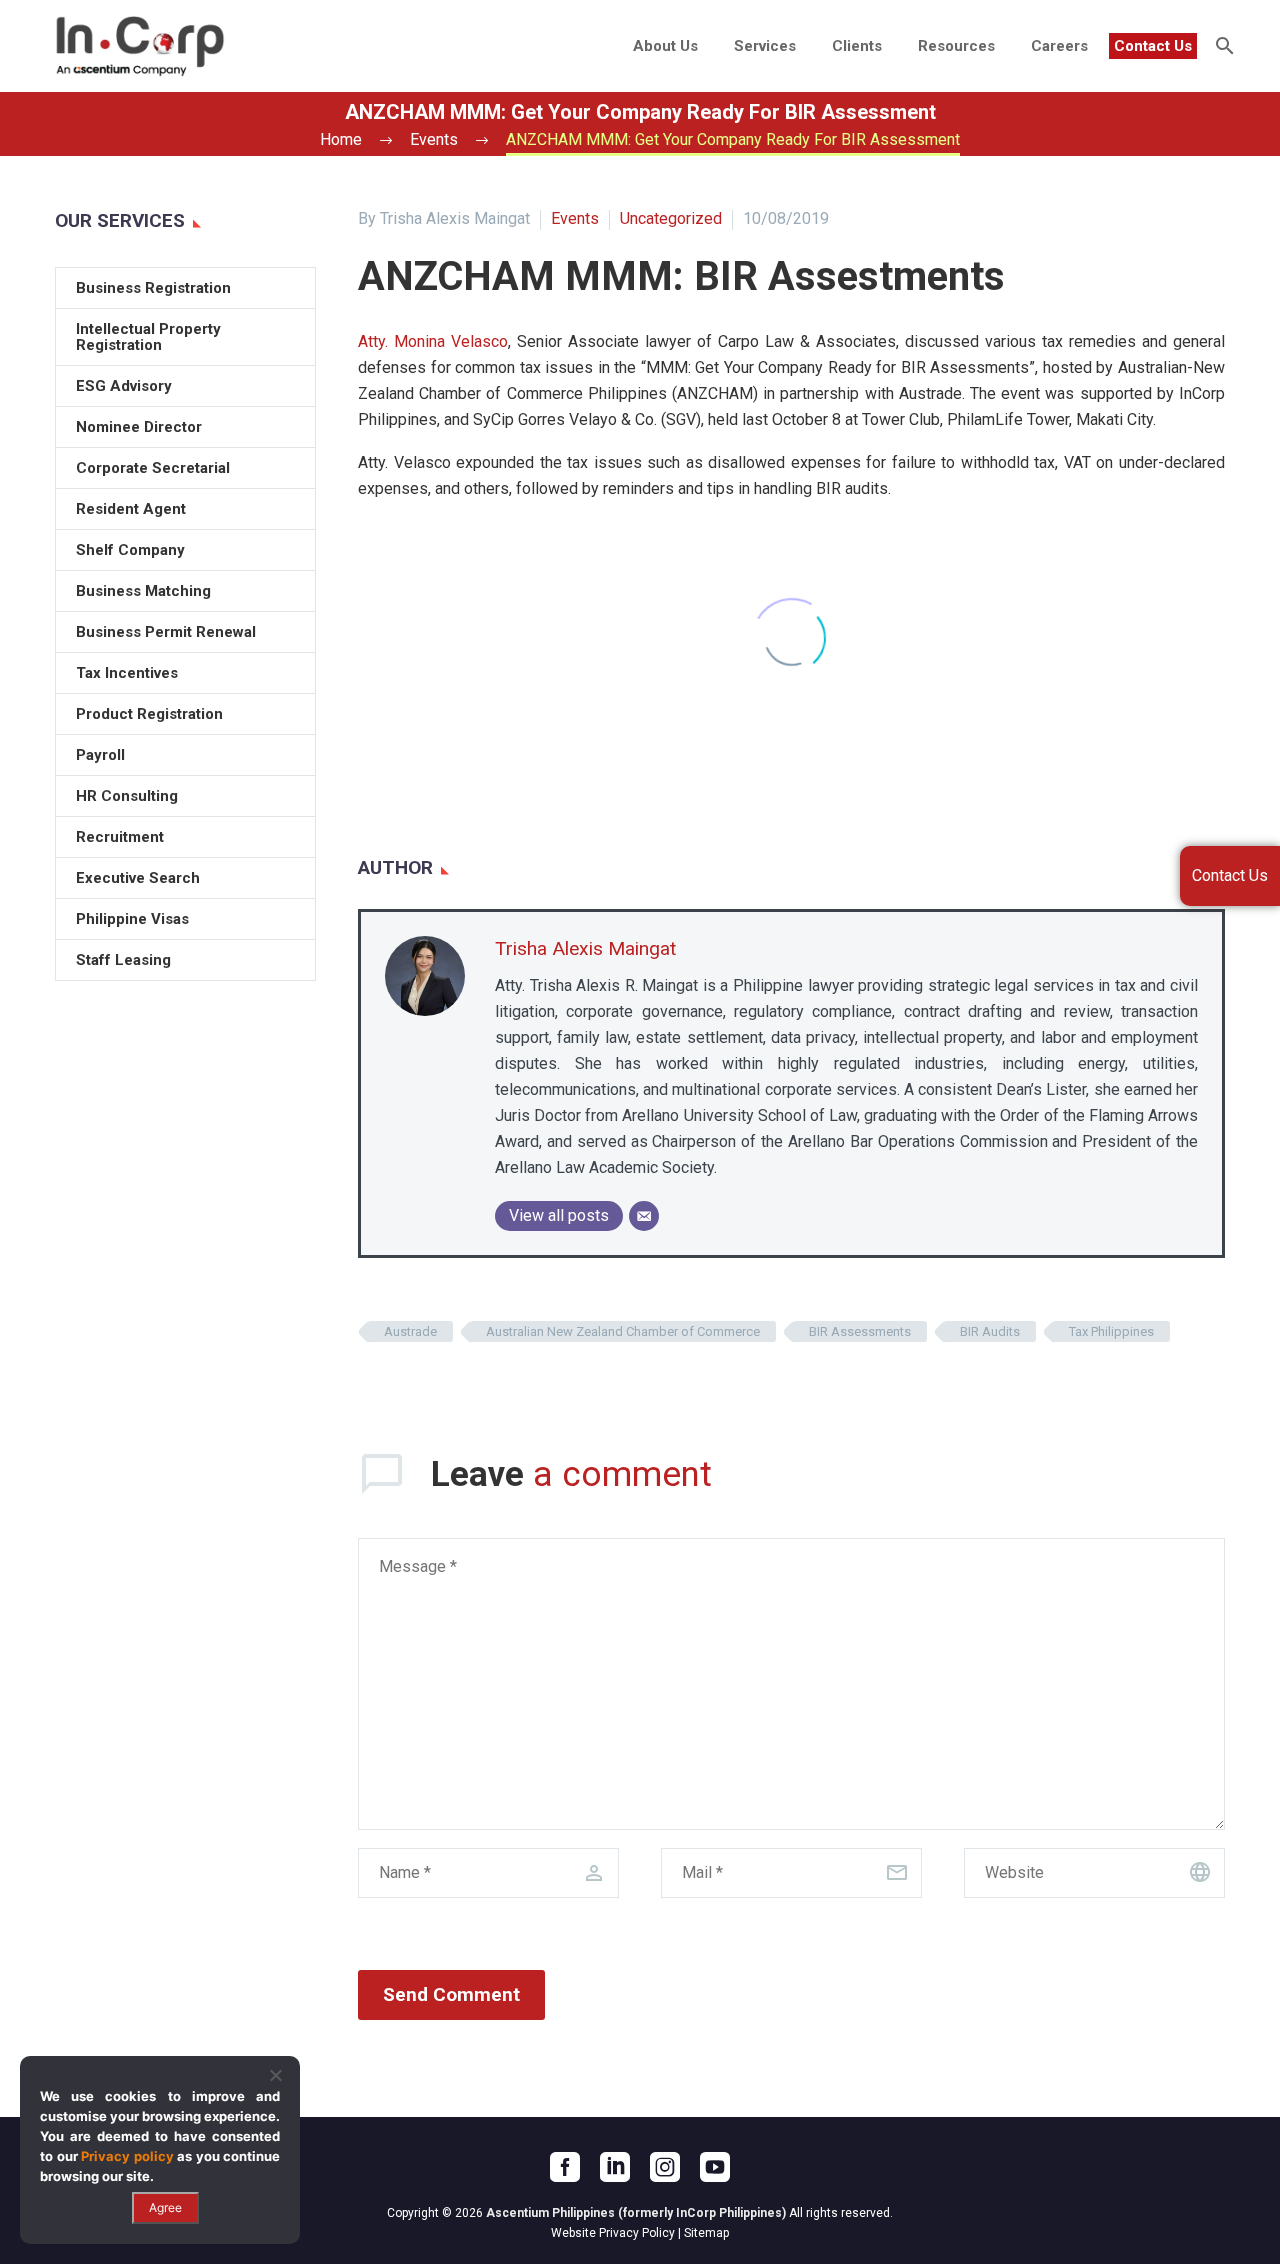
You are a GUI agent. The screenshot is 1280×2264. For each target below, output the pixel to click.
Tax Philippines (1111, 1331)
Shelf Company (130, 550)
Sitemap (706, 2233)
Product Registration (149, 714)
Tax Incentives (127, 673)
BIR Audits (990, 1331)
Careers (1059, 46)
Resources (956, 46)
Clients (857, 46)
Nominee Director (139, 427)
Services (765, 46)
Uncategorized (671, 218)
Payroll (100, 755)
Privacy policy (127, 2156)
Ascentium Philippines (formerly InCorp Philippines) (636, 2213)
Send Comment (451, 1994)
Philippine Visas (132, 919)
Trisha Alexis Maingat (585, 948)
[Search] (1222, 46)
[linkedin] (615, 2167)
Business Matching (143, 591)
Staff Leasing (123, 960)
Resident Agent (131, 509)
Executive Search (138, 878)
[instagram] (665, 2167)
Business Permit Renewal (166, 632)
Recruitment (120, 837)
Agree (165, 2207)
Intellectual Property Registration (148, 337)
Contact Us (1153, 46)
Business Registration (153, 288)
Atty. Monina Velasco (433, 341)
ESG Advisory (124, 386)
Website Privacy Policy (613, 2233)
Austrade (410, 1331)
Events (575, 218)
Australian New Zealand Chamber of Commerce (623, 1331)
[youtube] (715, 2167)
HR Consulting (127, 796)
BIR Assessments (860, 1331)
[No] (275, 2075)
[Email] (644, 1216)
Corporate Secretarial (153, 468)
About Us (665, 46)
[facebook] (565, 2167)
